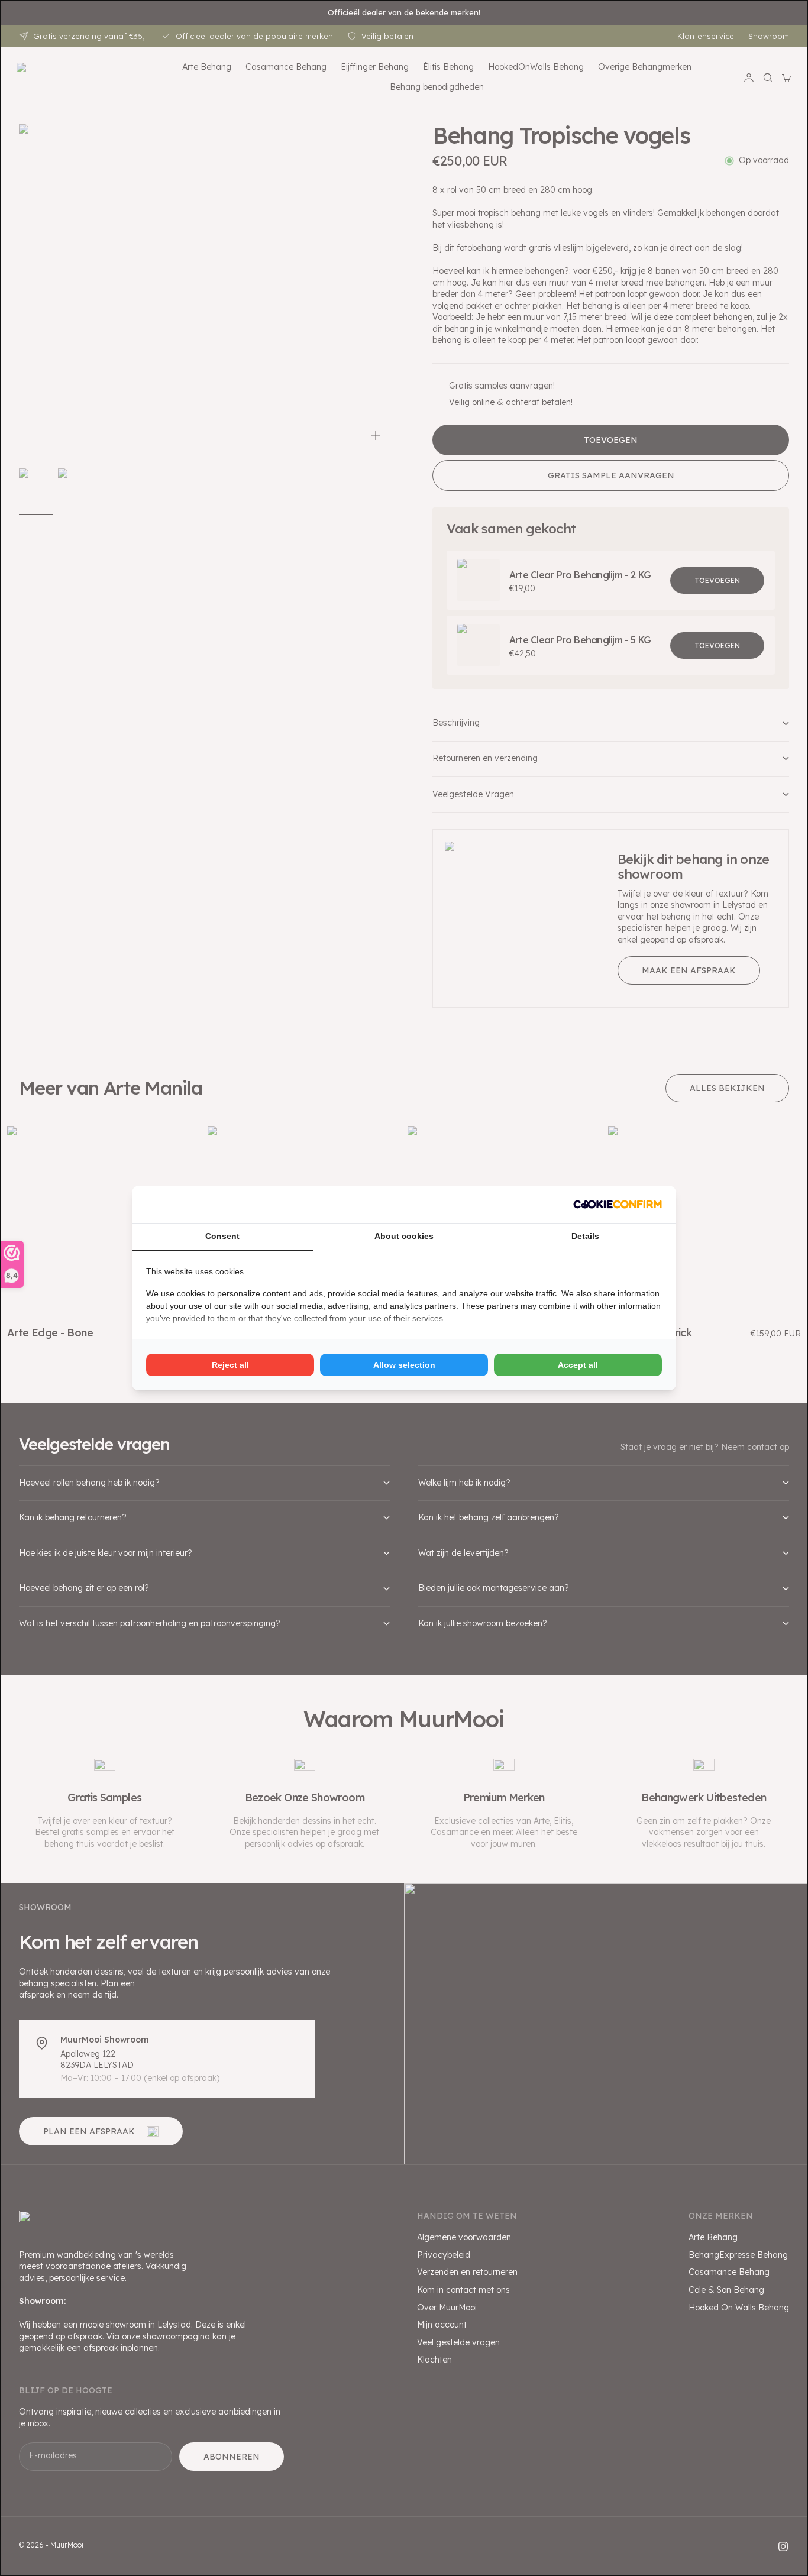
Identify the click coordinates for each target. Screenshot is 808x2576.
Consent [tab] (222, 1236)
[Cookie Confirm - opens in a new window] (618, 1204)
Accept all (578, 1365)
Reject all (230, 1365)
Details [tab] (585, 1236)
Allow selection (404, 1365)
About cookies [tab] (404, 1236)
